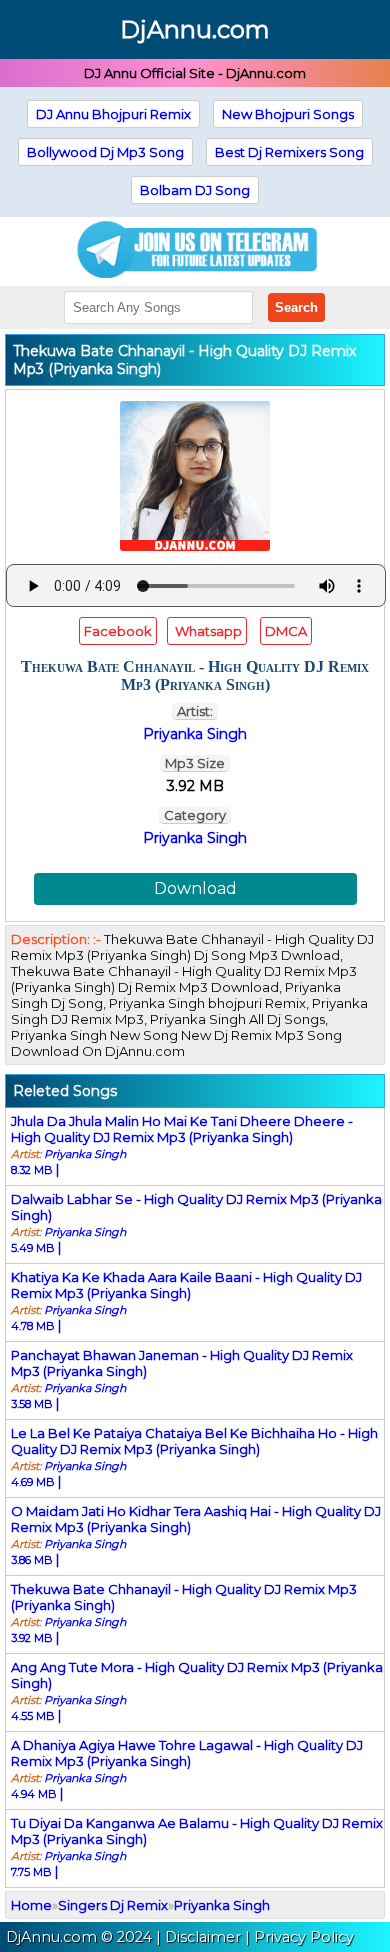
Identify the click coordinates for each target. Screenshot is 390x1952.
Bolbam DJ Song (195, 190)
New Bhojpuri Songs (288, 114)
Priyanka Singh (195, 838)
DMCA (286, 631)
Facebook (118, 631)
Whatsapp (207, 631)
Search (296, 307)
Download (195, 888)
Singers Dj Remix (113, 1905)
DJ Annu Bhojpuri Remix (113, 114)
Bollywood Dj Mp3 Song (105, 152)
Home (31, 1905)
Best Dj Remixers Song (289, 152)
